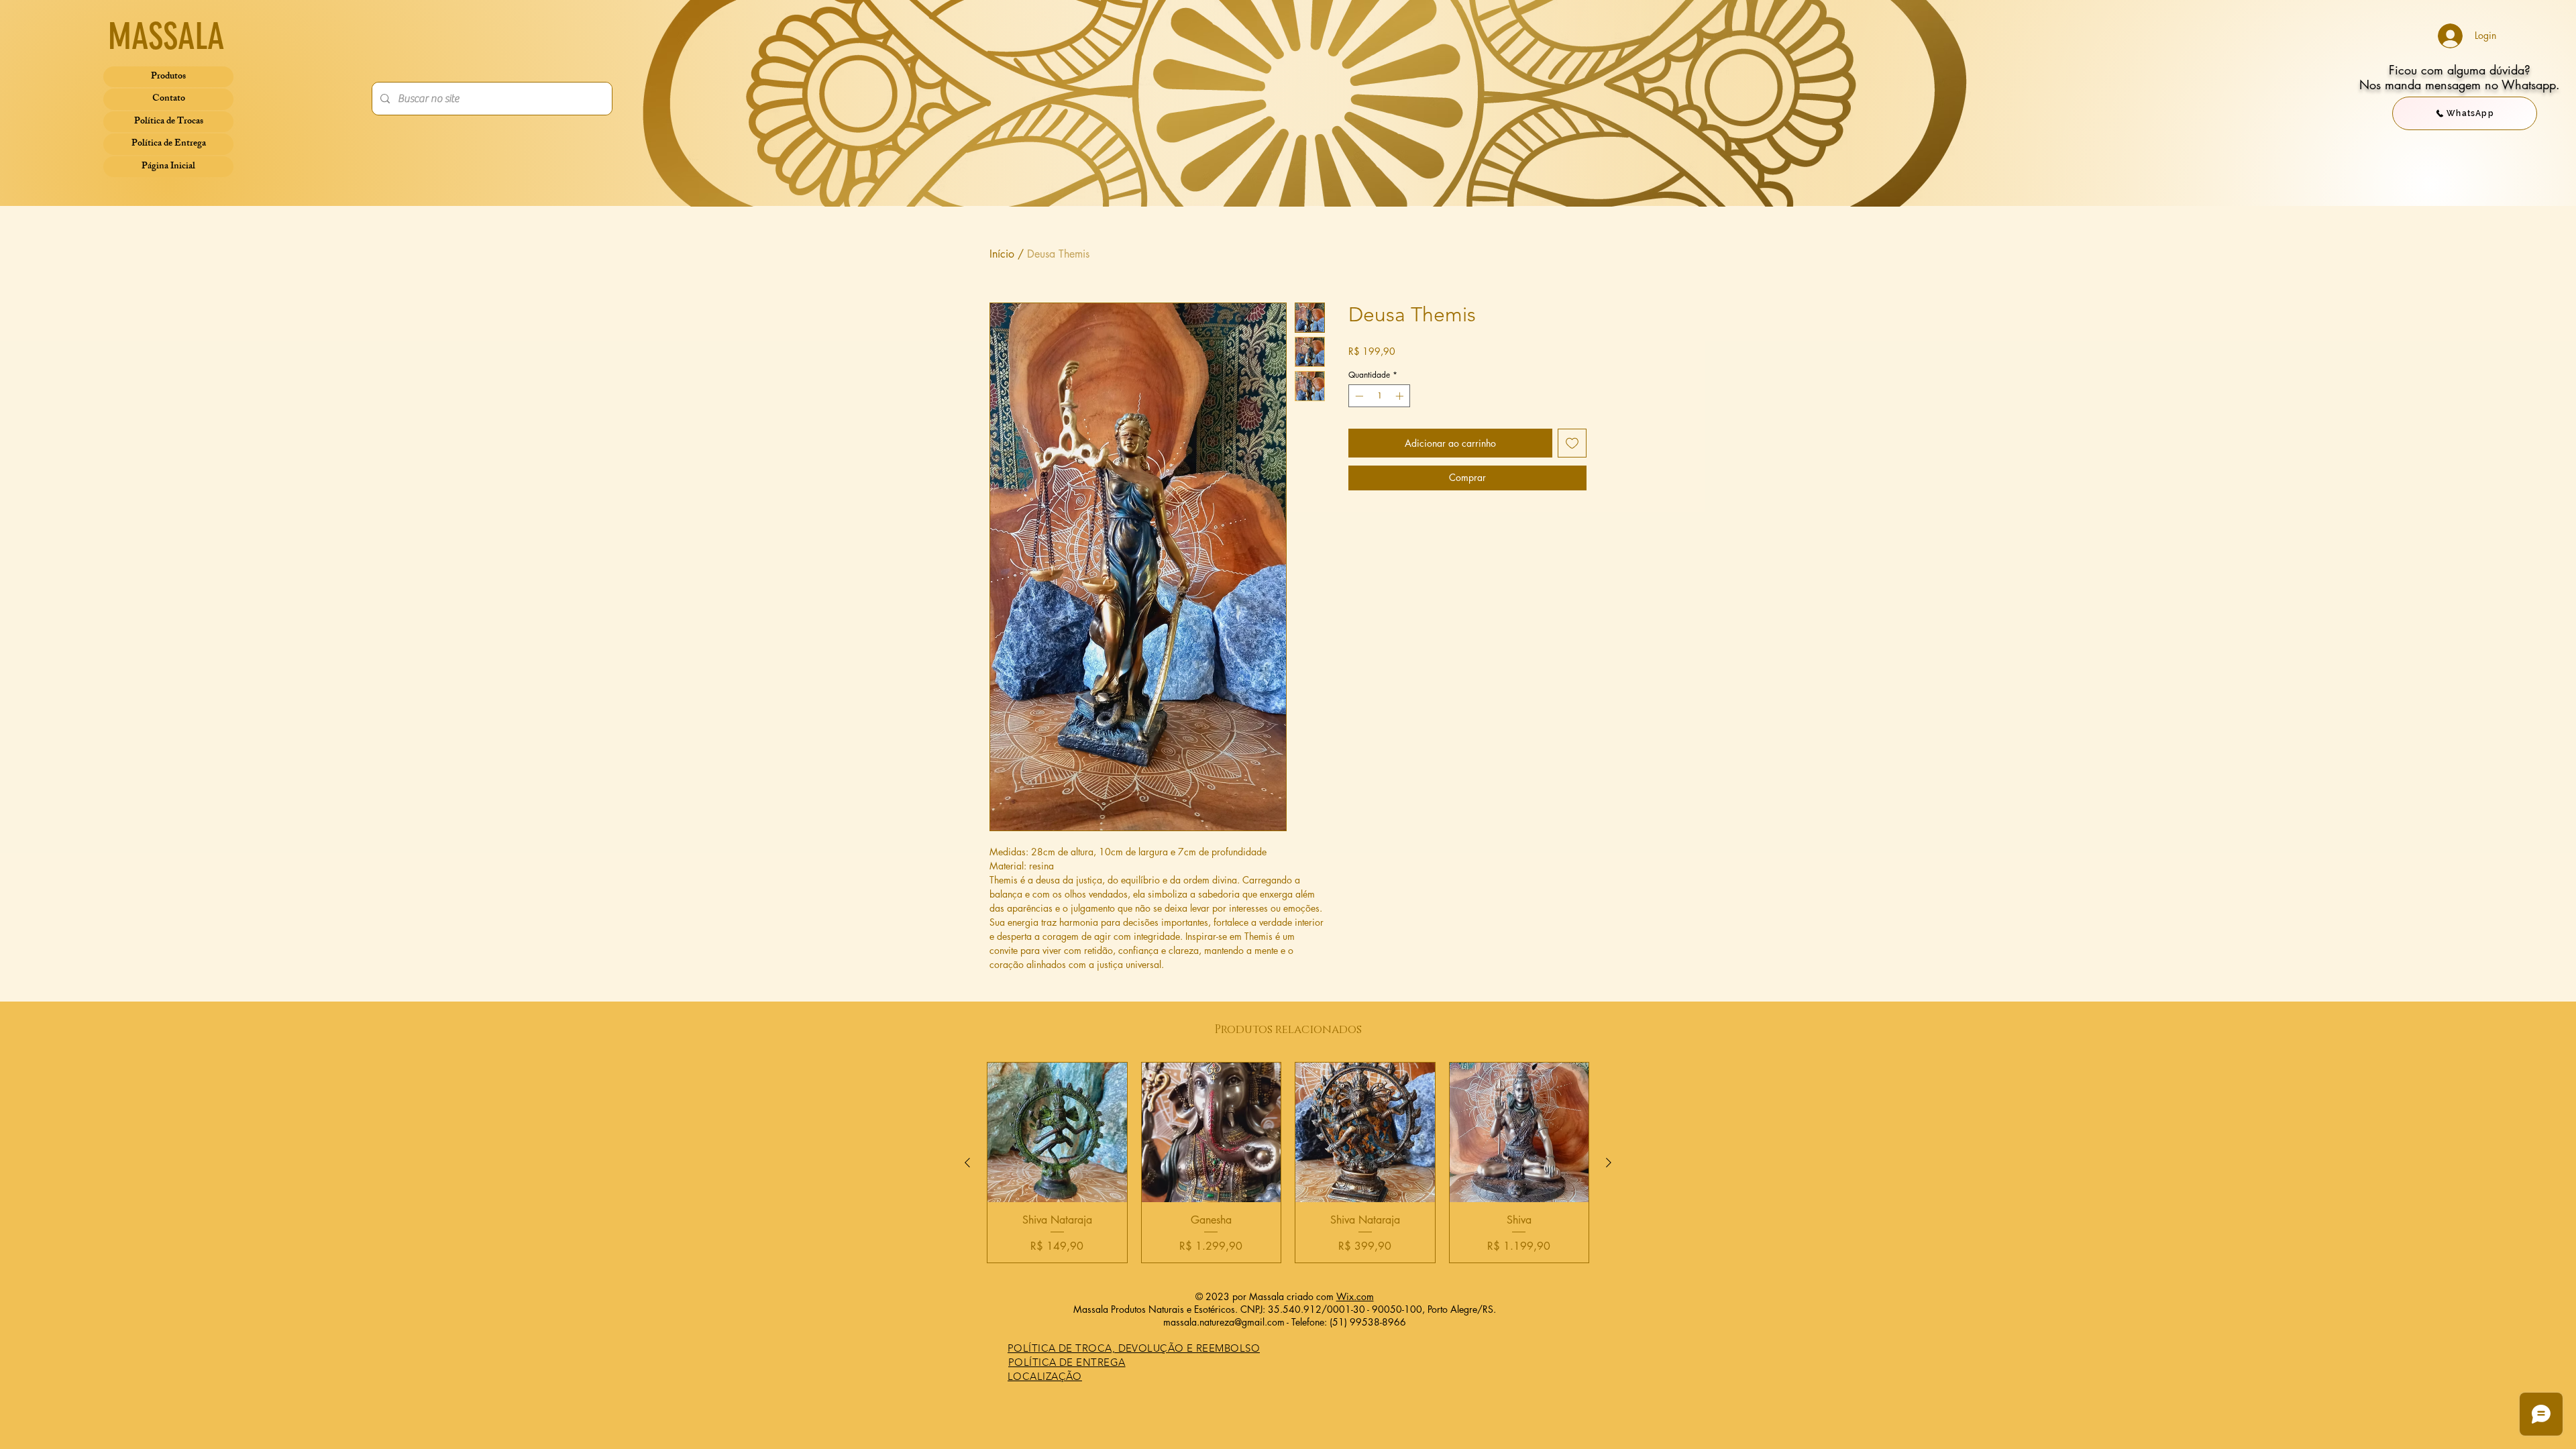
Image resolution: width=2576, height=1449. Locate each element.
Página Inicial (168, 167)
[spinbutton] (1379, 396)
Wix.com (1355, 1296)
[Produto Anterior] (967, 1163)
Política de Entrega (169, 144)
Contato (169, 99)
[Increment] (1401, 396)
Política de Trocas (169, 122)
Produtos (168, 77)
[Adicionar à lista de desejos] (1572, 443)
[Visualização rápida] (1057, 1132)
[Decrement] (1358, 396)
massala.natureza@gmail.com (1224, 1322)
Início (1002, 254)
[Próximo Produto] (1609, 1163)
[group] (1288, 1163)
